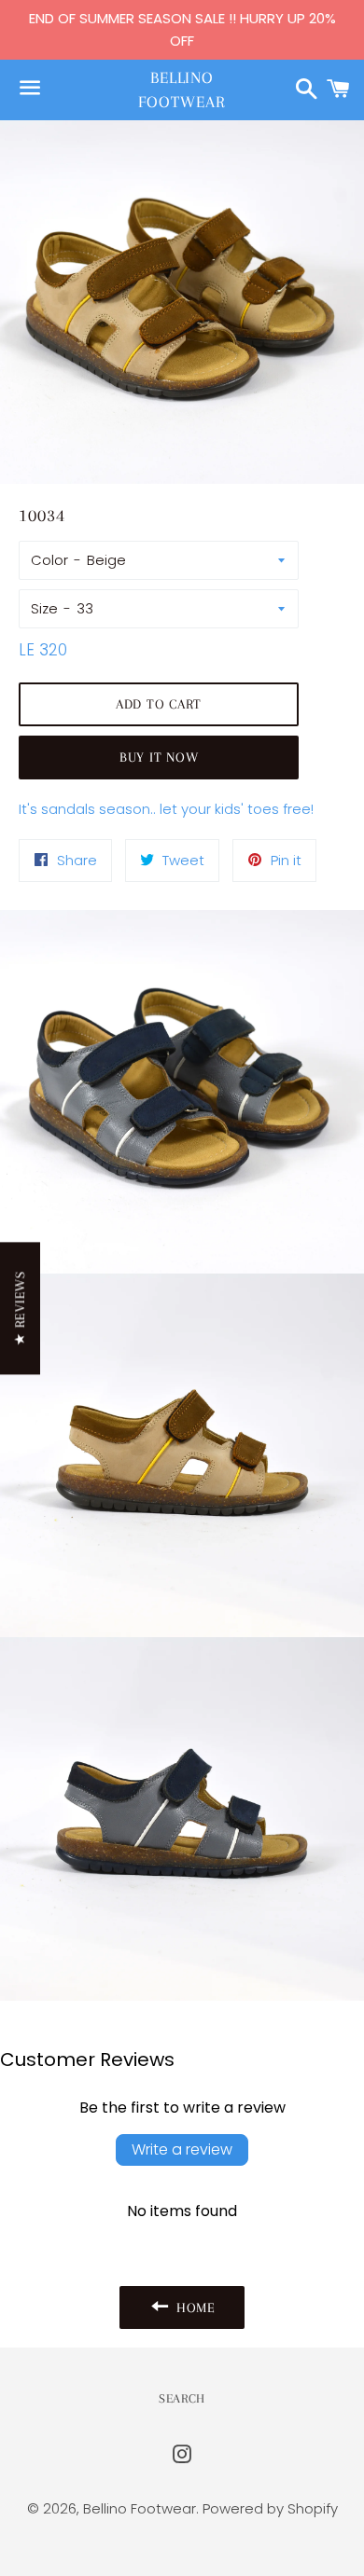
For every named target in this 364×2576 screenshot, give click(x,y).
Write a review (182, 2149)
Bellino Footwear (182, 89)
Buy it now (159, 757)
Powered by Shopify (270, 2508)
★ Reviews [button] (20, 1308)
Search (182, 2398)
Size (44, 608)
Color (49, 560)
